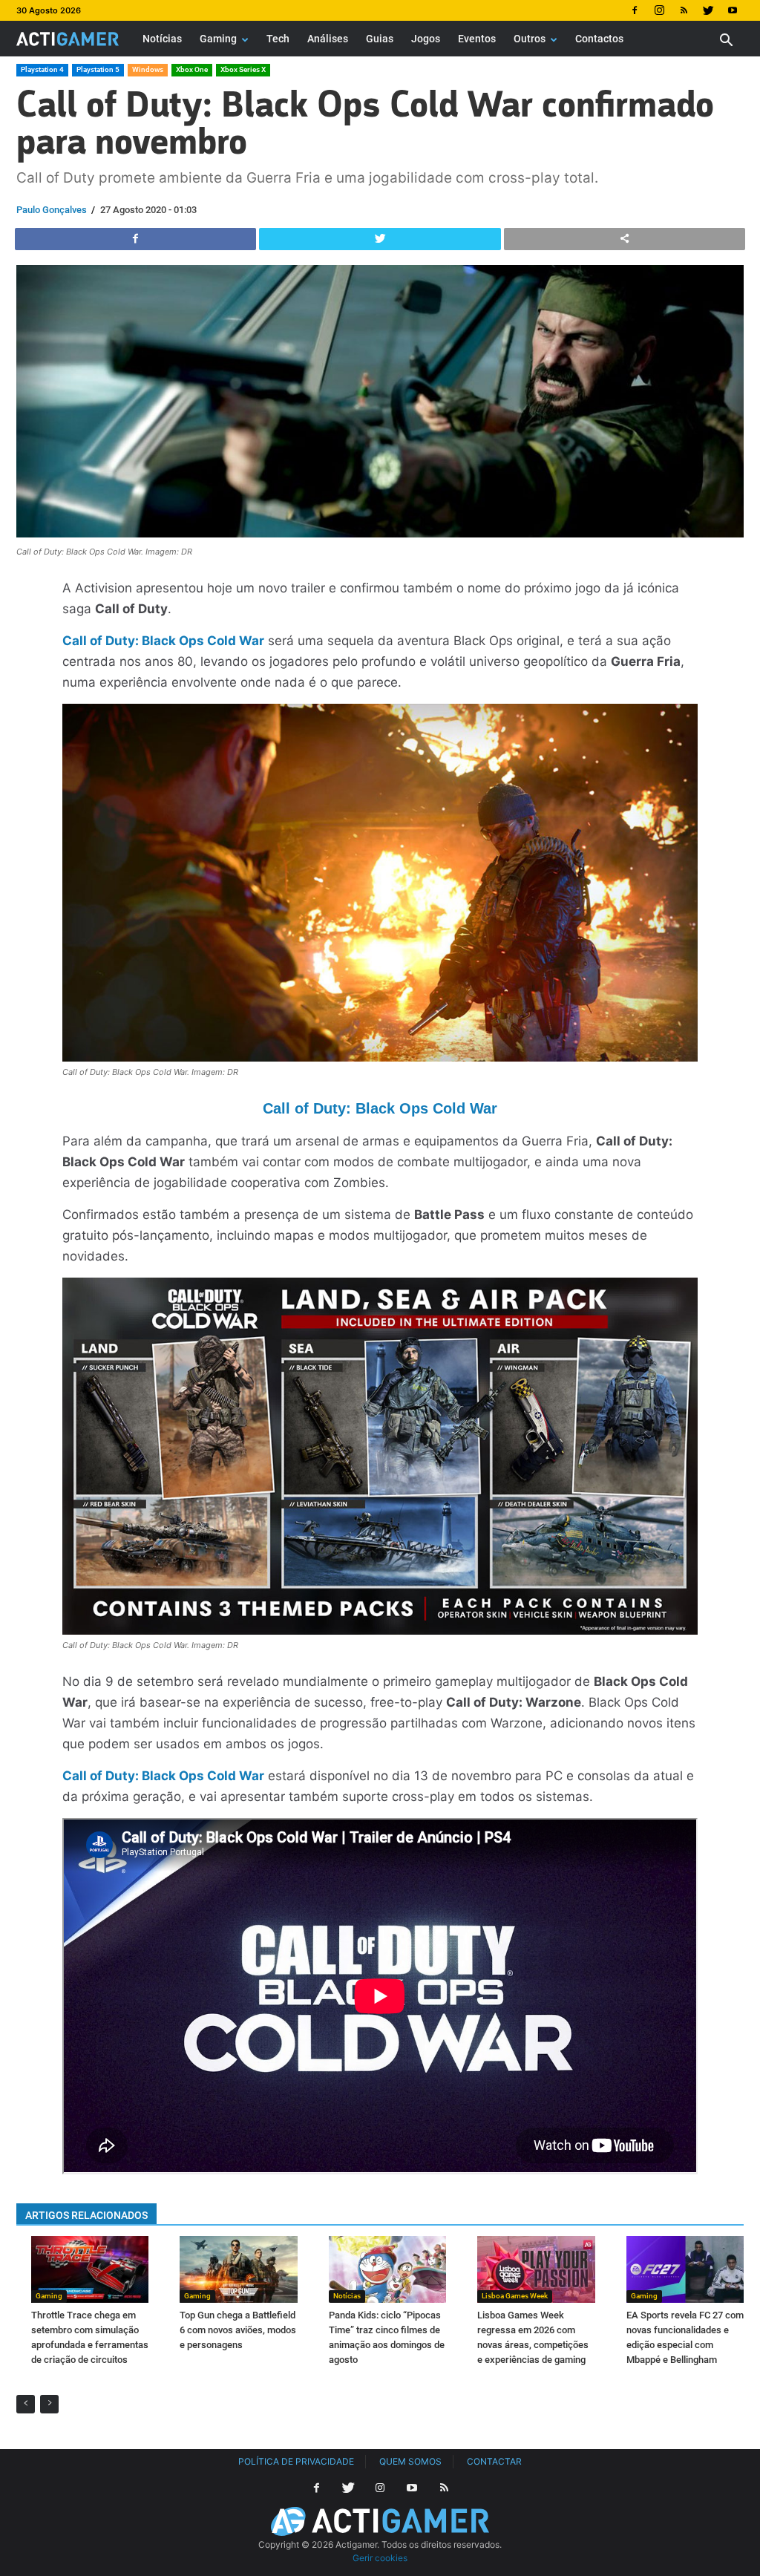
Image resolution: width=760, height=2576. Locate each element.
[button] (726, 42)
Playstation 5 (98, 69)
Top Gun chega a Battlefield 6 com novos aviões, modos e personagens (238, 2330)
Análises (328, 39)
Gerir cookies (380, 2558)
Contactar (494, 2461)
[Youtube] (733, 10)
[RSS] (684, 10)
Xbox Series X (243, 69)
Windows (148, 69)
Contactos (599, 39)
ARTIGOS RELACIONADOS (86, 2215)
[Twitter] (708, 10)
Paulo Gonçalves (52, 210)
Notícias (162, 39)
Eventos (477, 39)
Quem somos (410, 2461)
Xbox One (192, 69)
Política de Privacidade (296, 2461)
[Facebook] (635, 10)
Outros (530, 39)
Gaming (218, 39)
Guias (380, 39)
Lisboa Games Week (515, 2296)
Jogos (426, 39)
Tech (278, 39)
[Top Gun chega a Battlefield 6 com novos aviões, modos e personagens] (238, 2270)
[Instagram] (659, 10)
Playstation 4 (42, 69)
